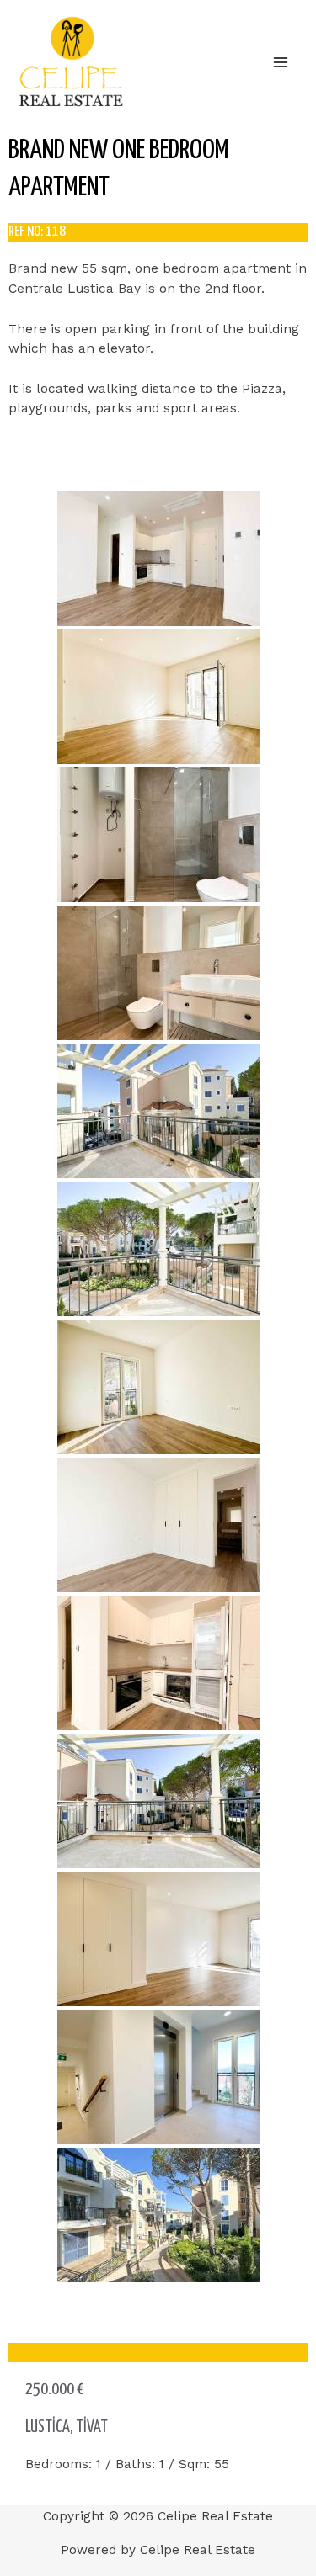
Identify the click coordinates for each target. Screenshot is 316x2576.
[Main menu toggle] (281, 62)
